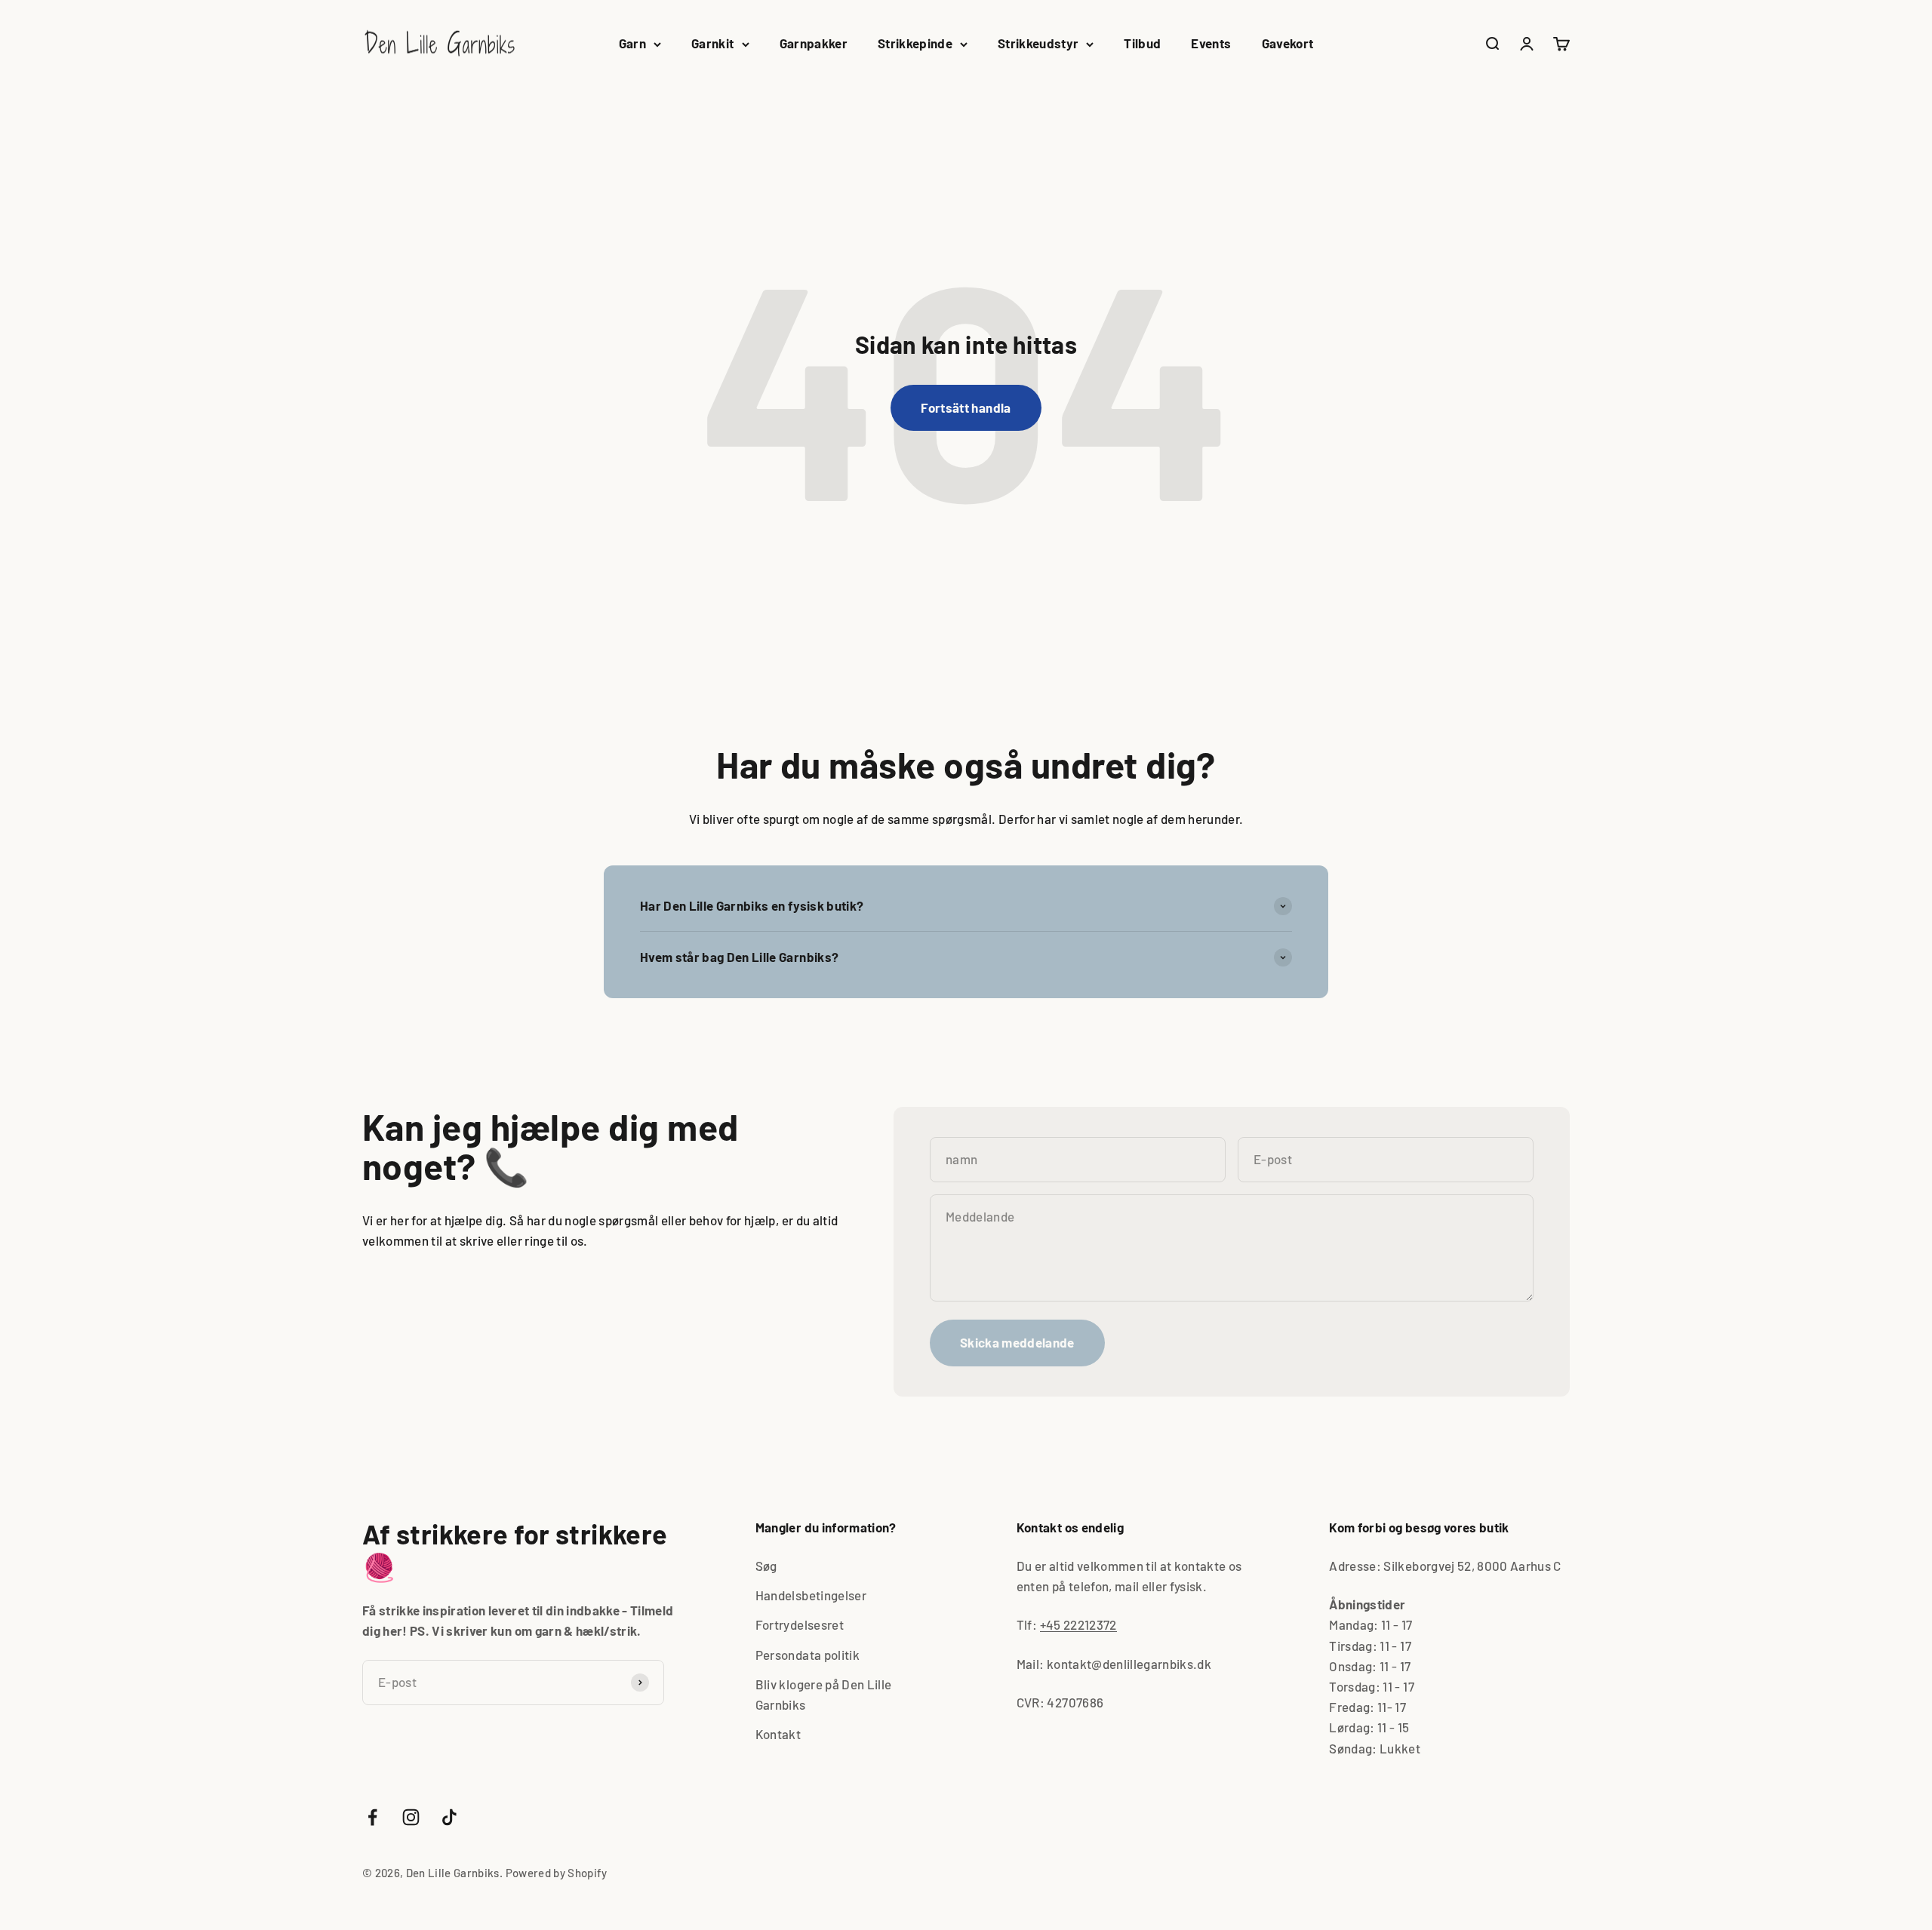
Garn (632, 43)
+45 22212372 (1078, 1624)
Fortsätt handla (966, 407)
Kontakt (778, 1734)
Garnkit (712, 43)
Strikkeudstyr (1038, 43)
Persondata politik (808, 1655)
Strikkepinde (915, 43)
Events (1211, 43)
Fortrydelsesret (800, 1624)
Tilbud (1142, 43)
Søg (766, 1566)
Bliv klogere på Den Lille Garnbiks (824, 1694)
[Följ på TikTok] (449, 1817)
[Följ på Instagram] (411, 1817)
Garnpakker (814, 43)
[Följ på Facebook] (372, 1817)
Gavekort (1288, 43)
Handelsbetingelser (811, 1595)
